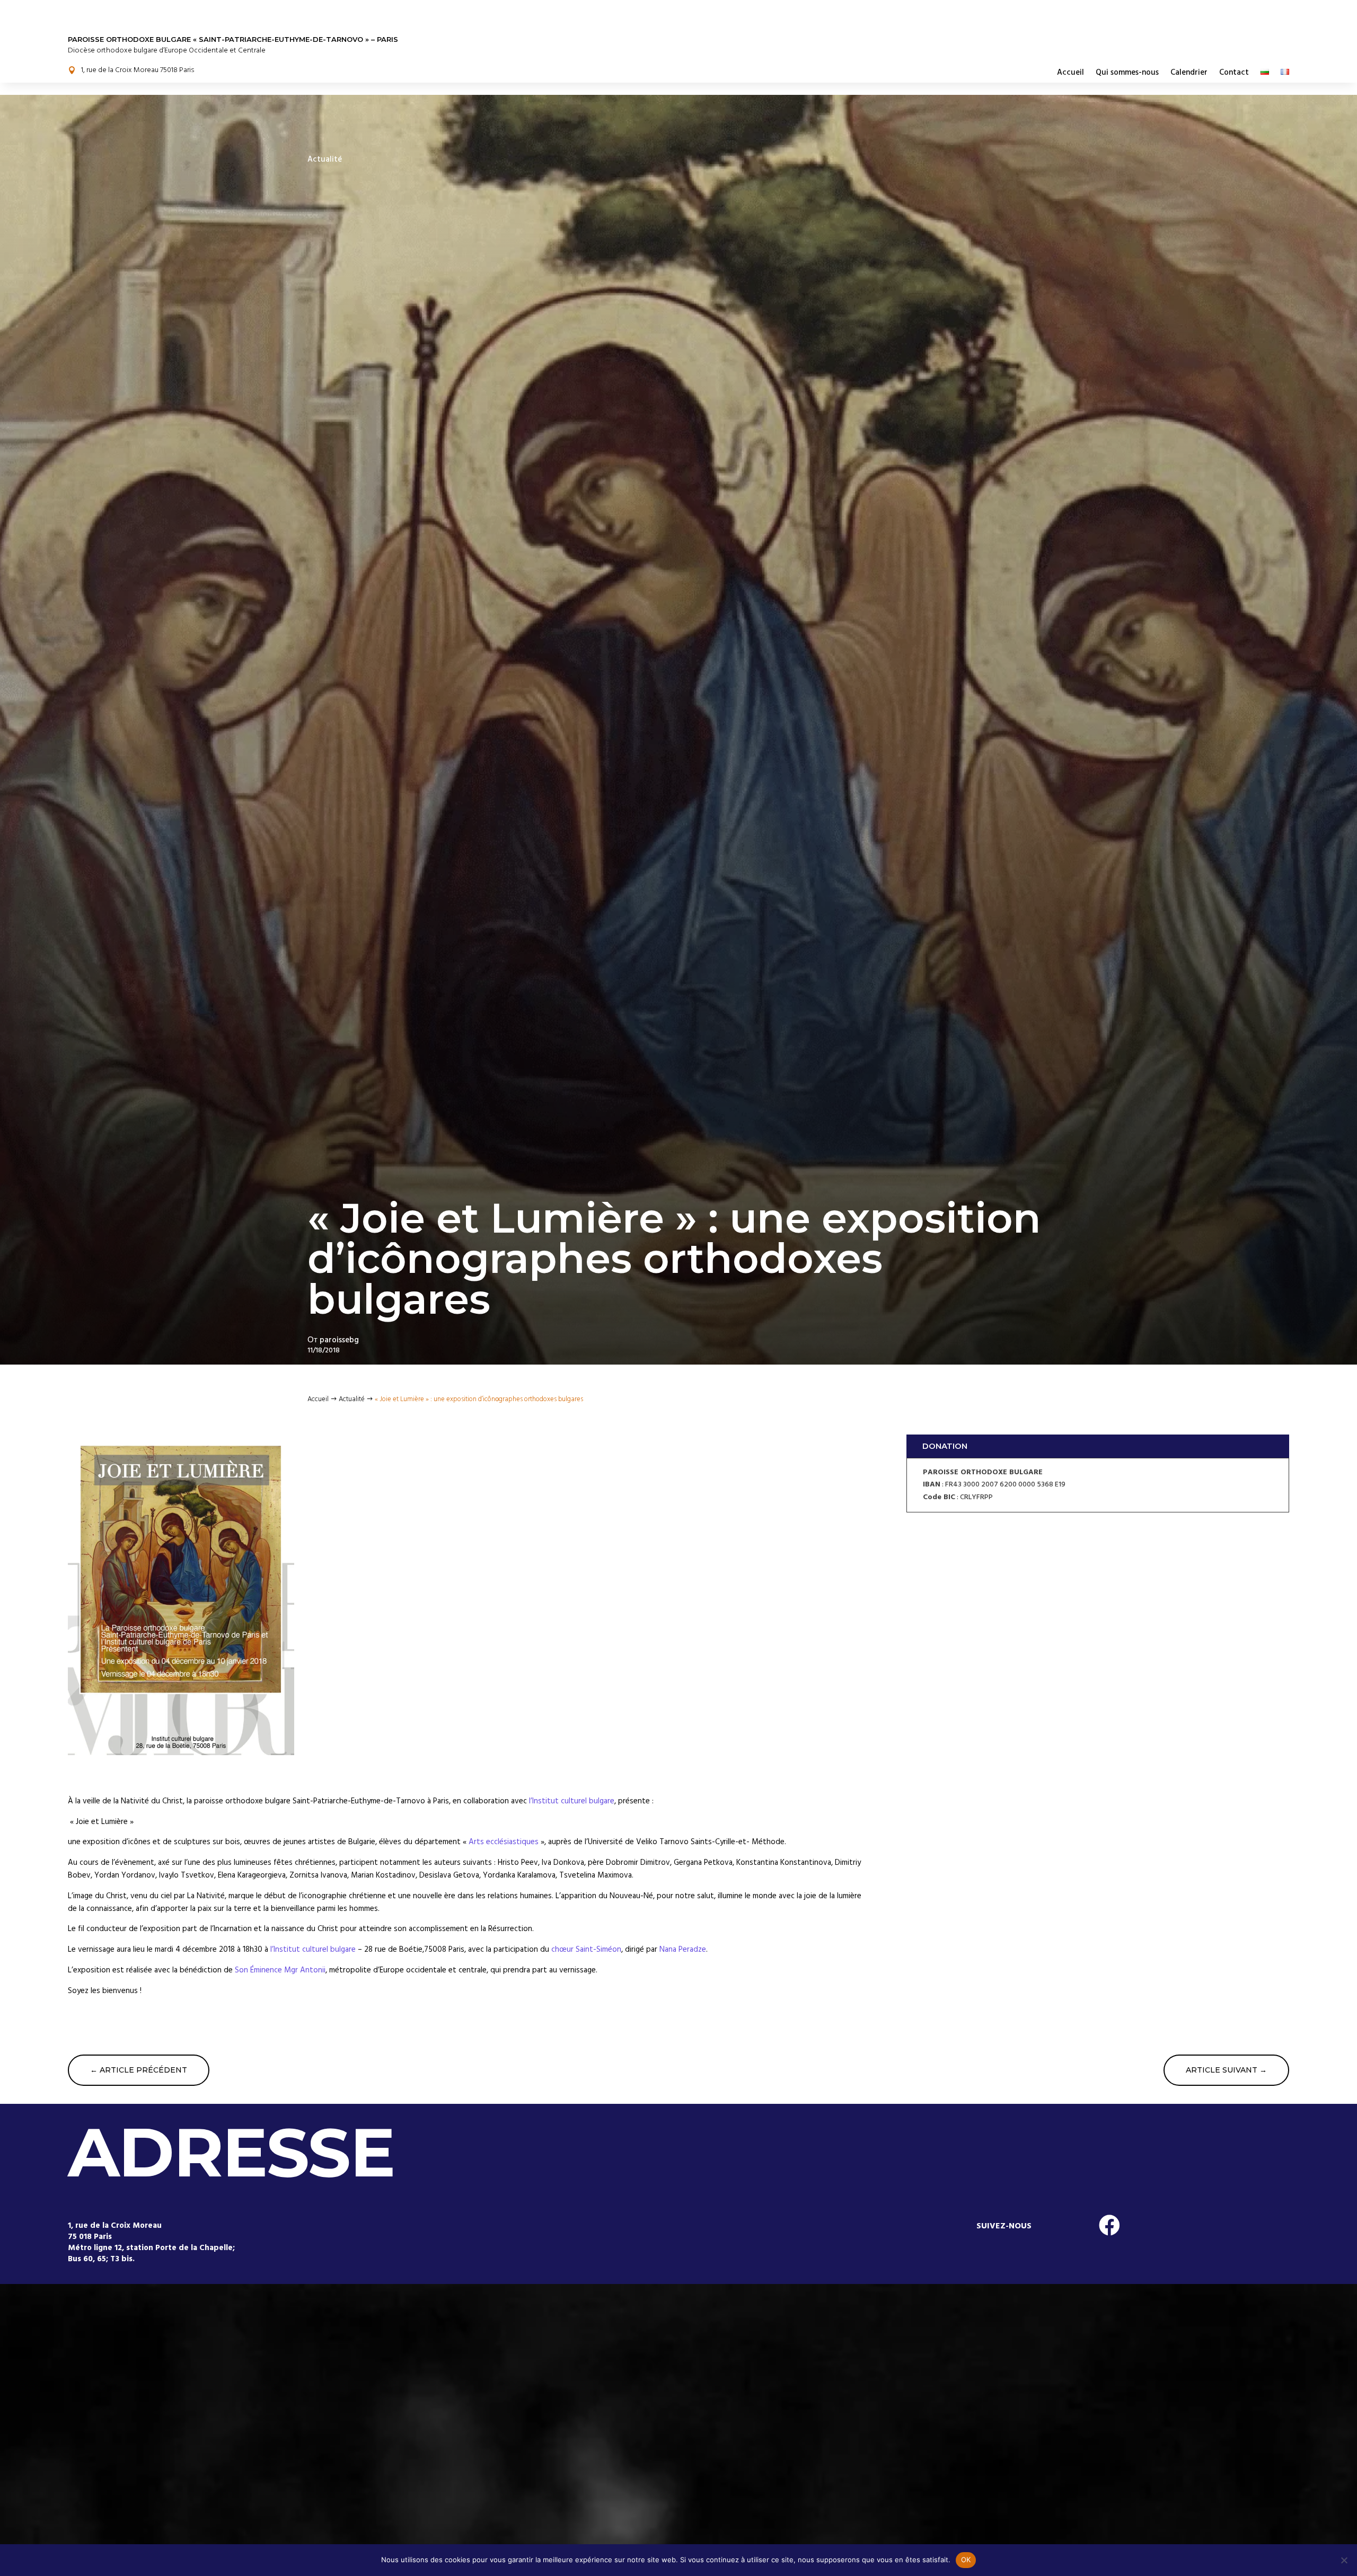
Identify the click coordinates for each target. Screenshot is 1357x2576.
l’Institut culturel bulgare (572, 1801)
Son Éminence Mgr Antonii (280, 1970)
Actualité (325, 159)
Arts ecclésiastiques (504, 1842)
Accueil (1070, 72)
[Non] (1344, 2560)
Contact (1234, 72)
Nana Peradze (683, 1949)
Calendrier (1189, 72)
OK (966, 2560)
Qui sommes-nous (1127, 72)
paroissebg (339, 1340)
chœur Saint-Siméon (586, 1949)
